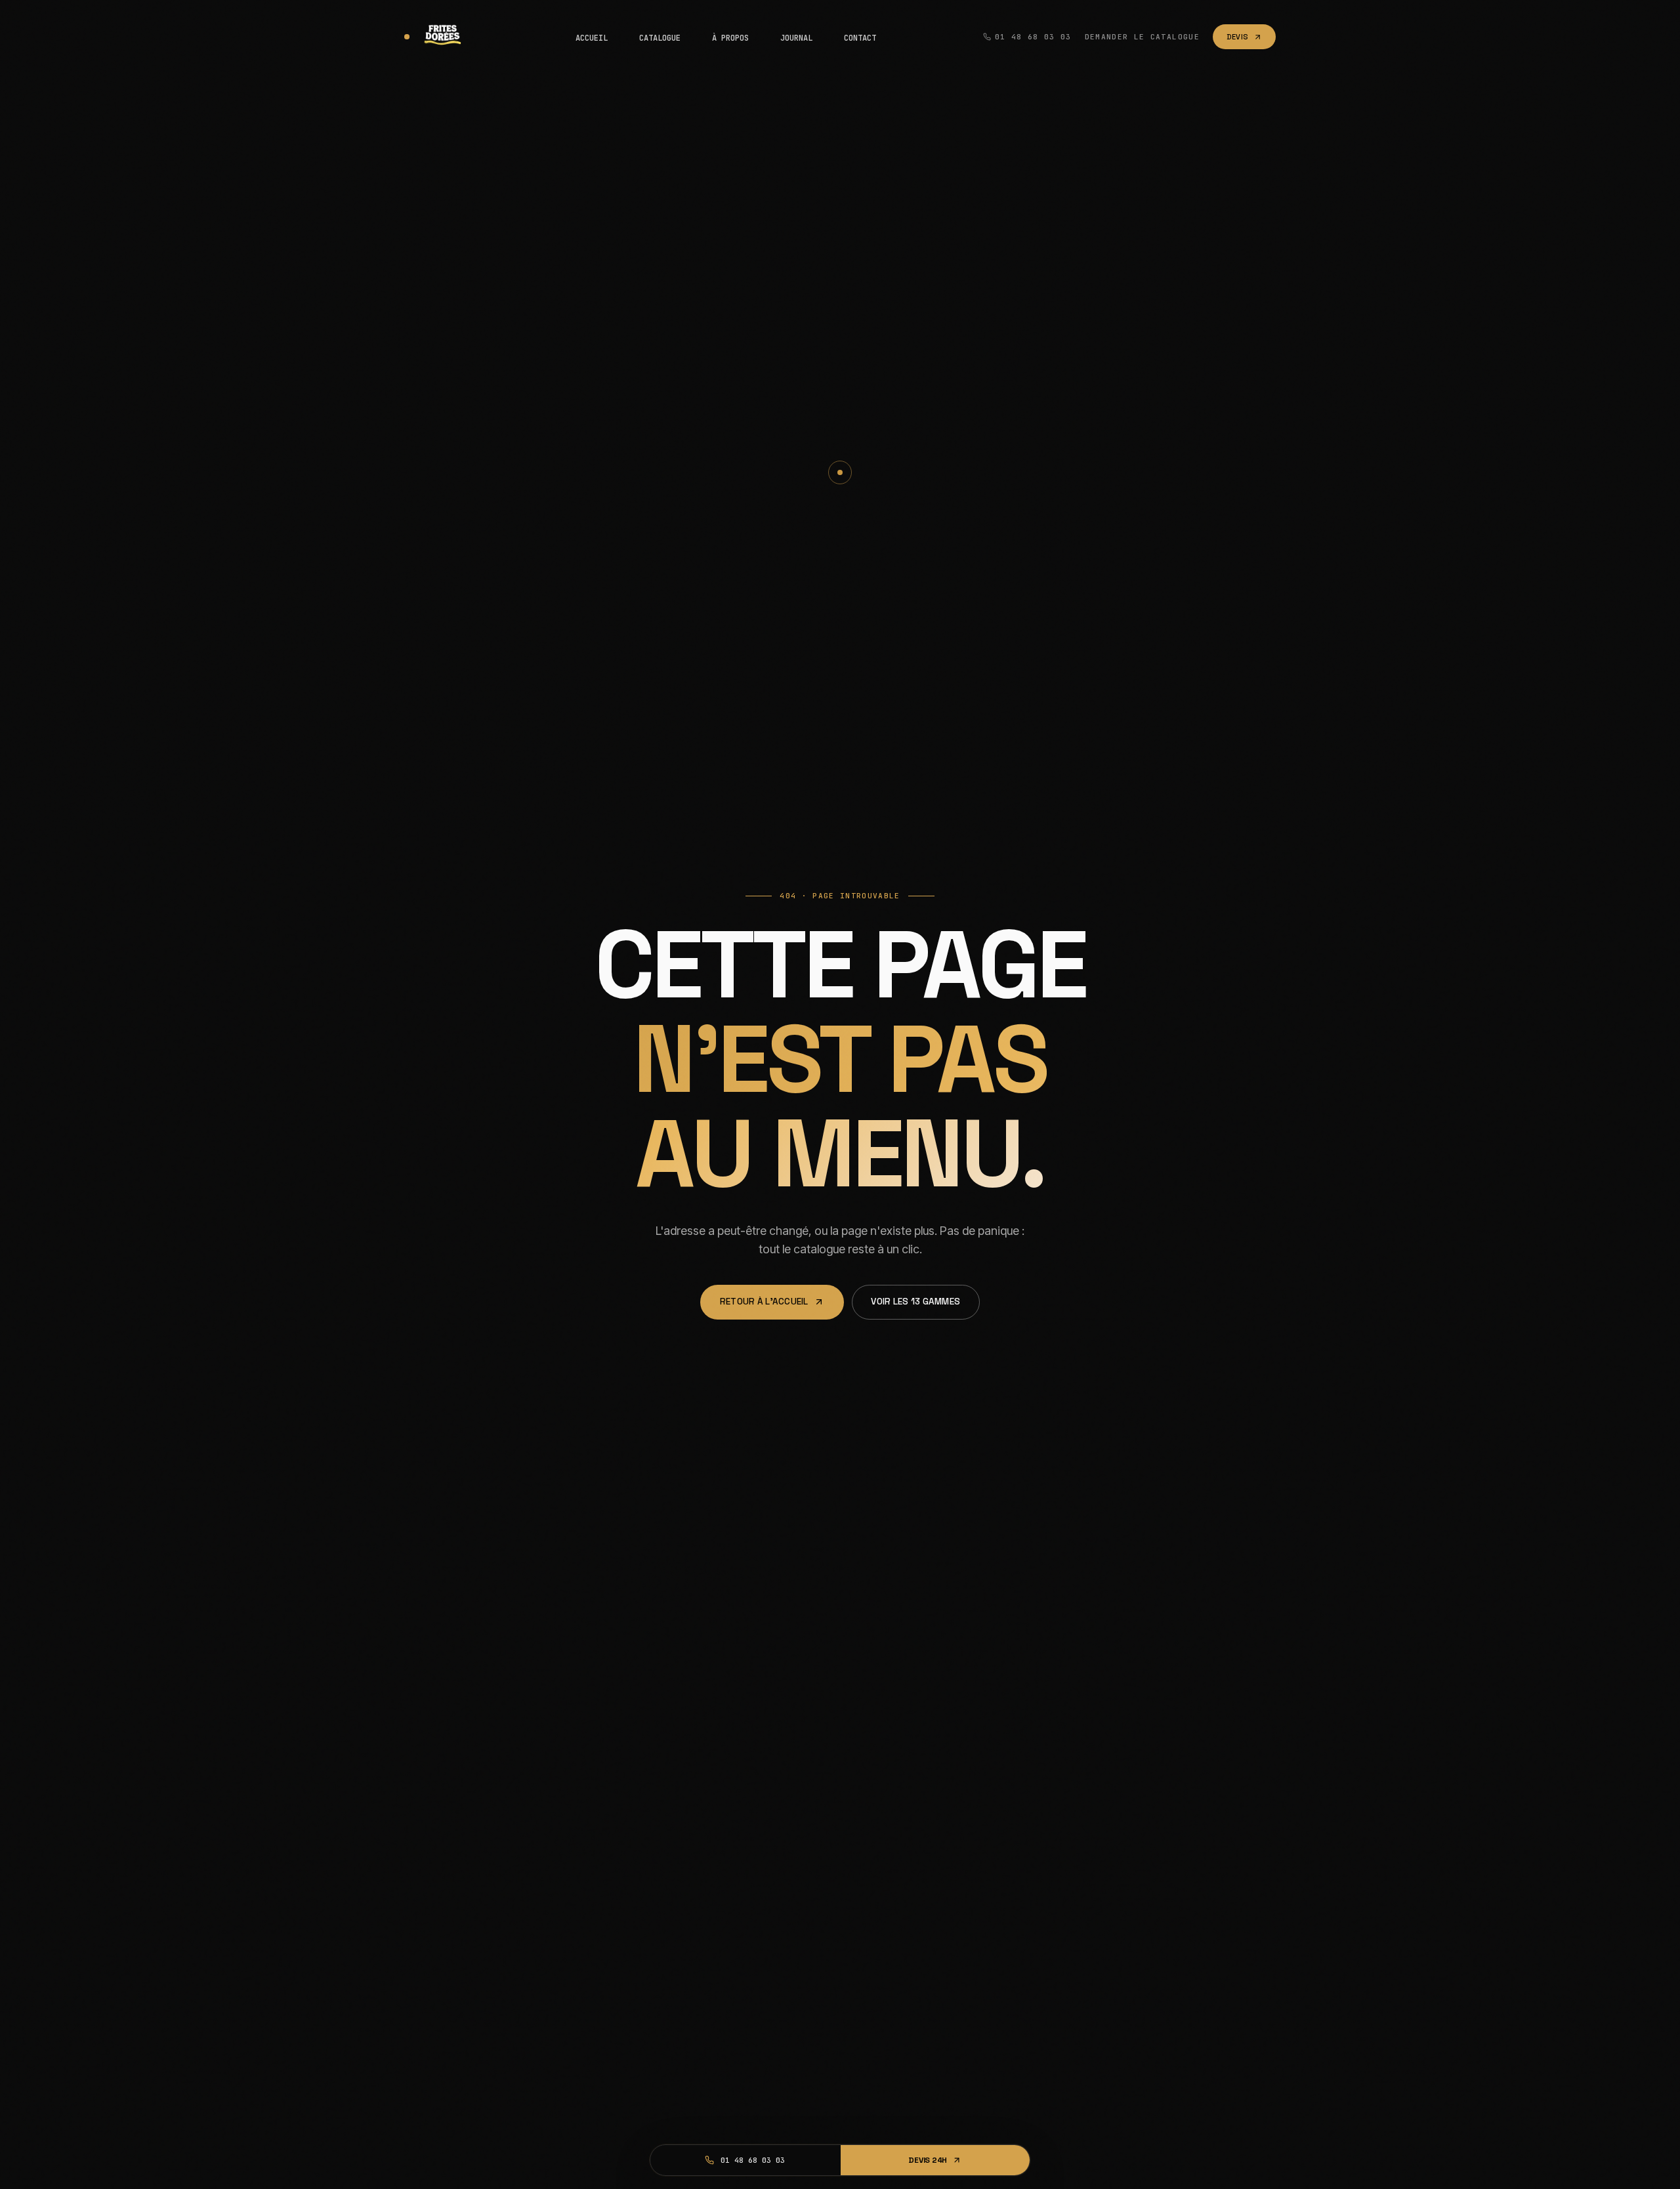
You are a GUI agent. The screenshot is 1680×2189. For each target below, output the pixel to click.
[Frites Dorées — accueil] (436, 37)
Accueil (592, 38)
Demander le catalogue (1142, 37)
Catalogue (660, 38)
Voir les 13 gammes (915, 1302)
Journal (796, 38)
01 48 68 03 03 (1033, 37)
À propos (730, 38)
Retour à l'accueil (764, 1302)
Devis (1237, 37)
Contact (860, 38)
